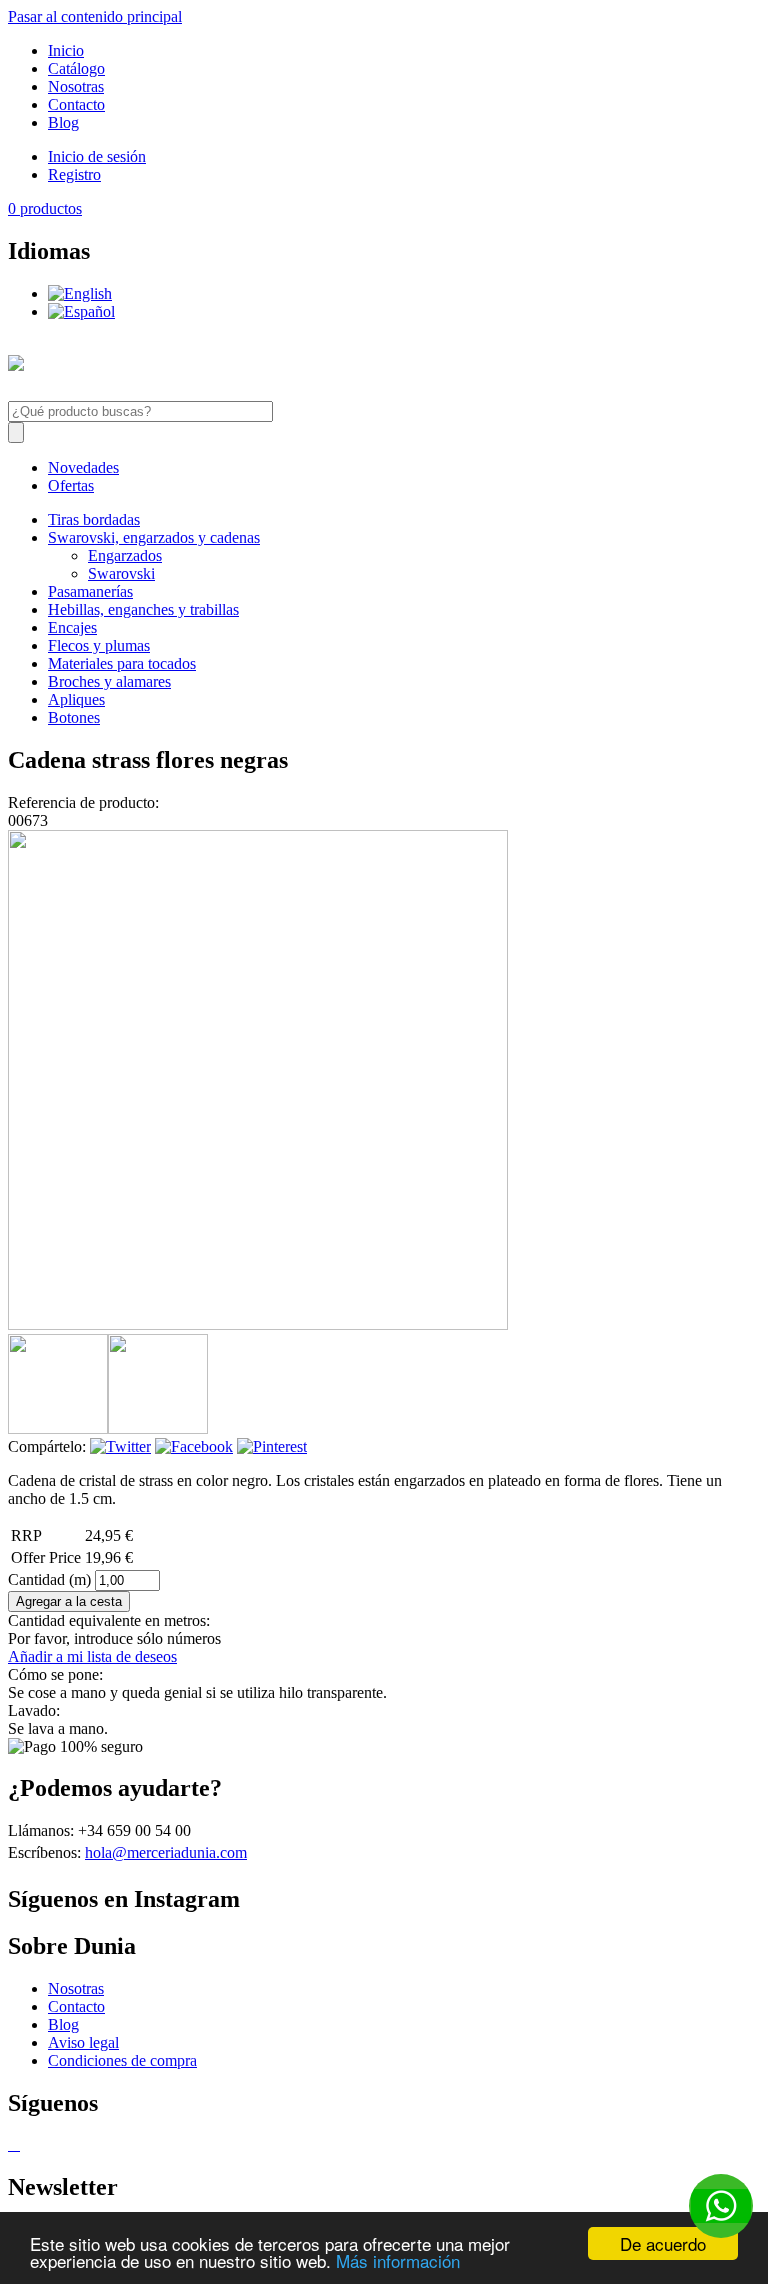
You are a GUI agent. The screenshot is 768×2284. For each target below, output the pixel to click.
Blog (63, 122)
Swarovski (121, 573)
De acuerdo (663, 2243)
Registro (74, 174)
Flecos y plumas (99, 645)
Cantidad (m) (51, 1579)
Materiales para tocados (122, 663)
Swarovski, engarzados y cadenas (154, 537)
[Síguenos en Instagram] (18, 2144)
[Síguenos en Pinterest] (14, 2144)
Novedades (83, 467)
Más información (398, 2260)
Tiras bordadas (94, 519)
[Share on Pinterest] (272, 1446)
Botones (74, 717)
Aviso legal (83, 2042)
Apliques (76, 699)
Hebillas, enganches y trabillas (143, 609)
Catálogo (76, 68)
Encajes (72, 627)
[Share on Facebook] (194, 1446)
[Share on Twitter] (120, 1446)
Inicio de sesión (97, 156)
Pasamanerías (90, 591)
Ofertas (71, 485)
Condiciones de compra (122, 2060)
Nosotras (76, 86)
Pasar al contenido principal (95, 16)
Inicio (66, 50)
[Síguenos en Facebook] (10, 2144)
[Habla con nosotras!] (721, 2206)
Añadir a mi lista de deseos (92, 1656)
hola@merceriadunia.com (166, 1852)
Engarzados (125, 555)
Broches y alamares (109, 681)
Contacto (76, 104)
